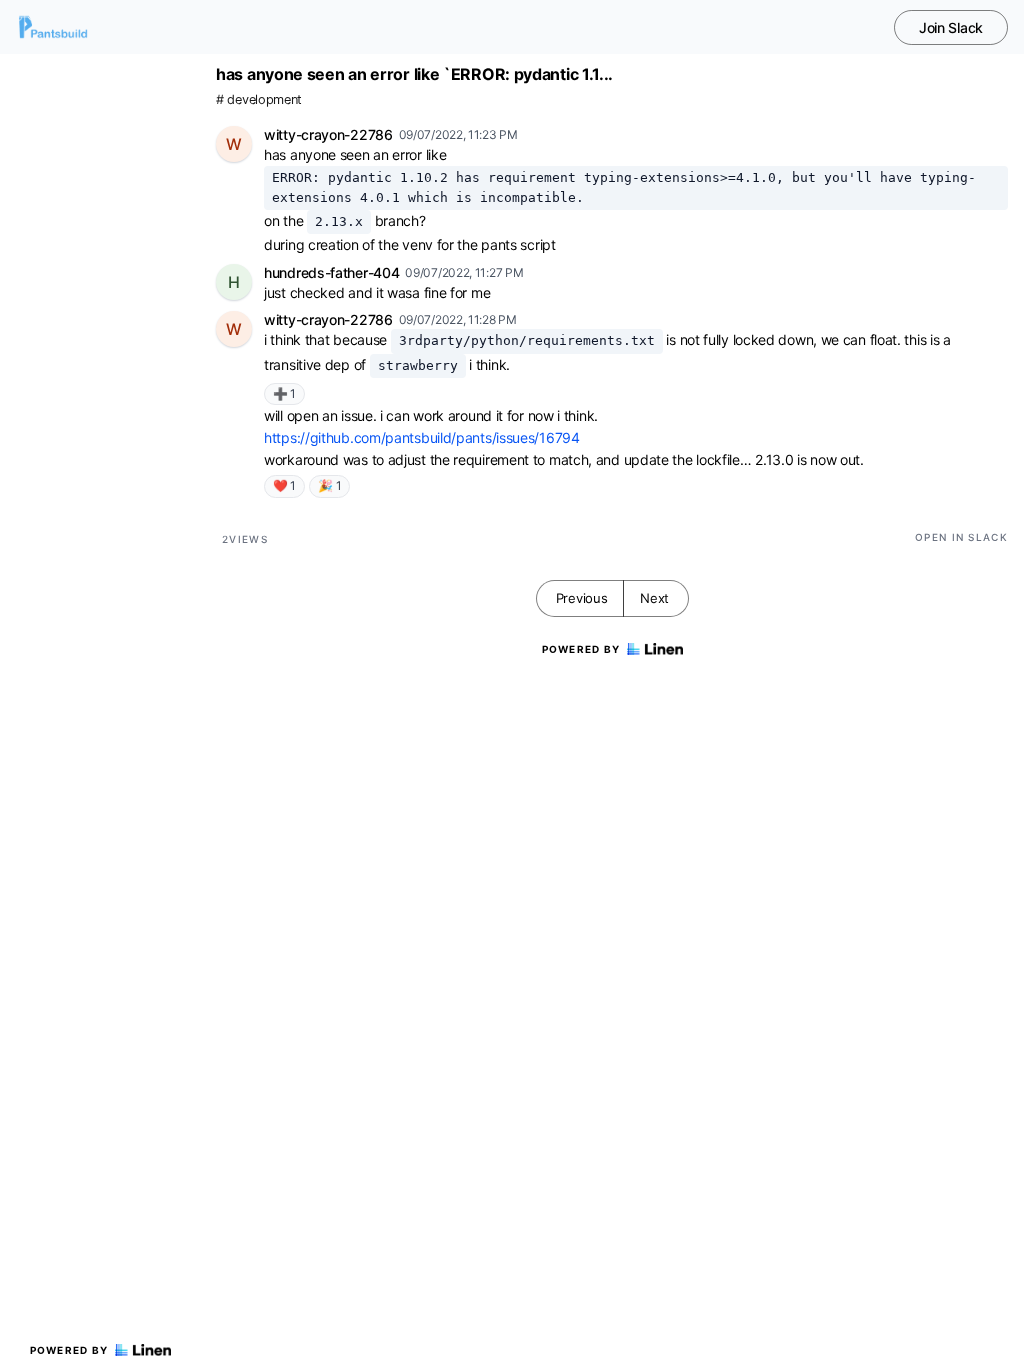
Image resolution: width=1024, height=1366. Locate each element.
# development (259, 99)
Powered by (69, 1350)
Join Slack (951, 27)
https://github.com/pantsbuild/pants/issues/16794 (422, 437)
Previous (582, 598)
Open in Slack (961, 537)
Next (654, 598)
